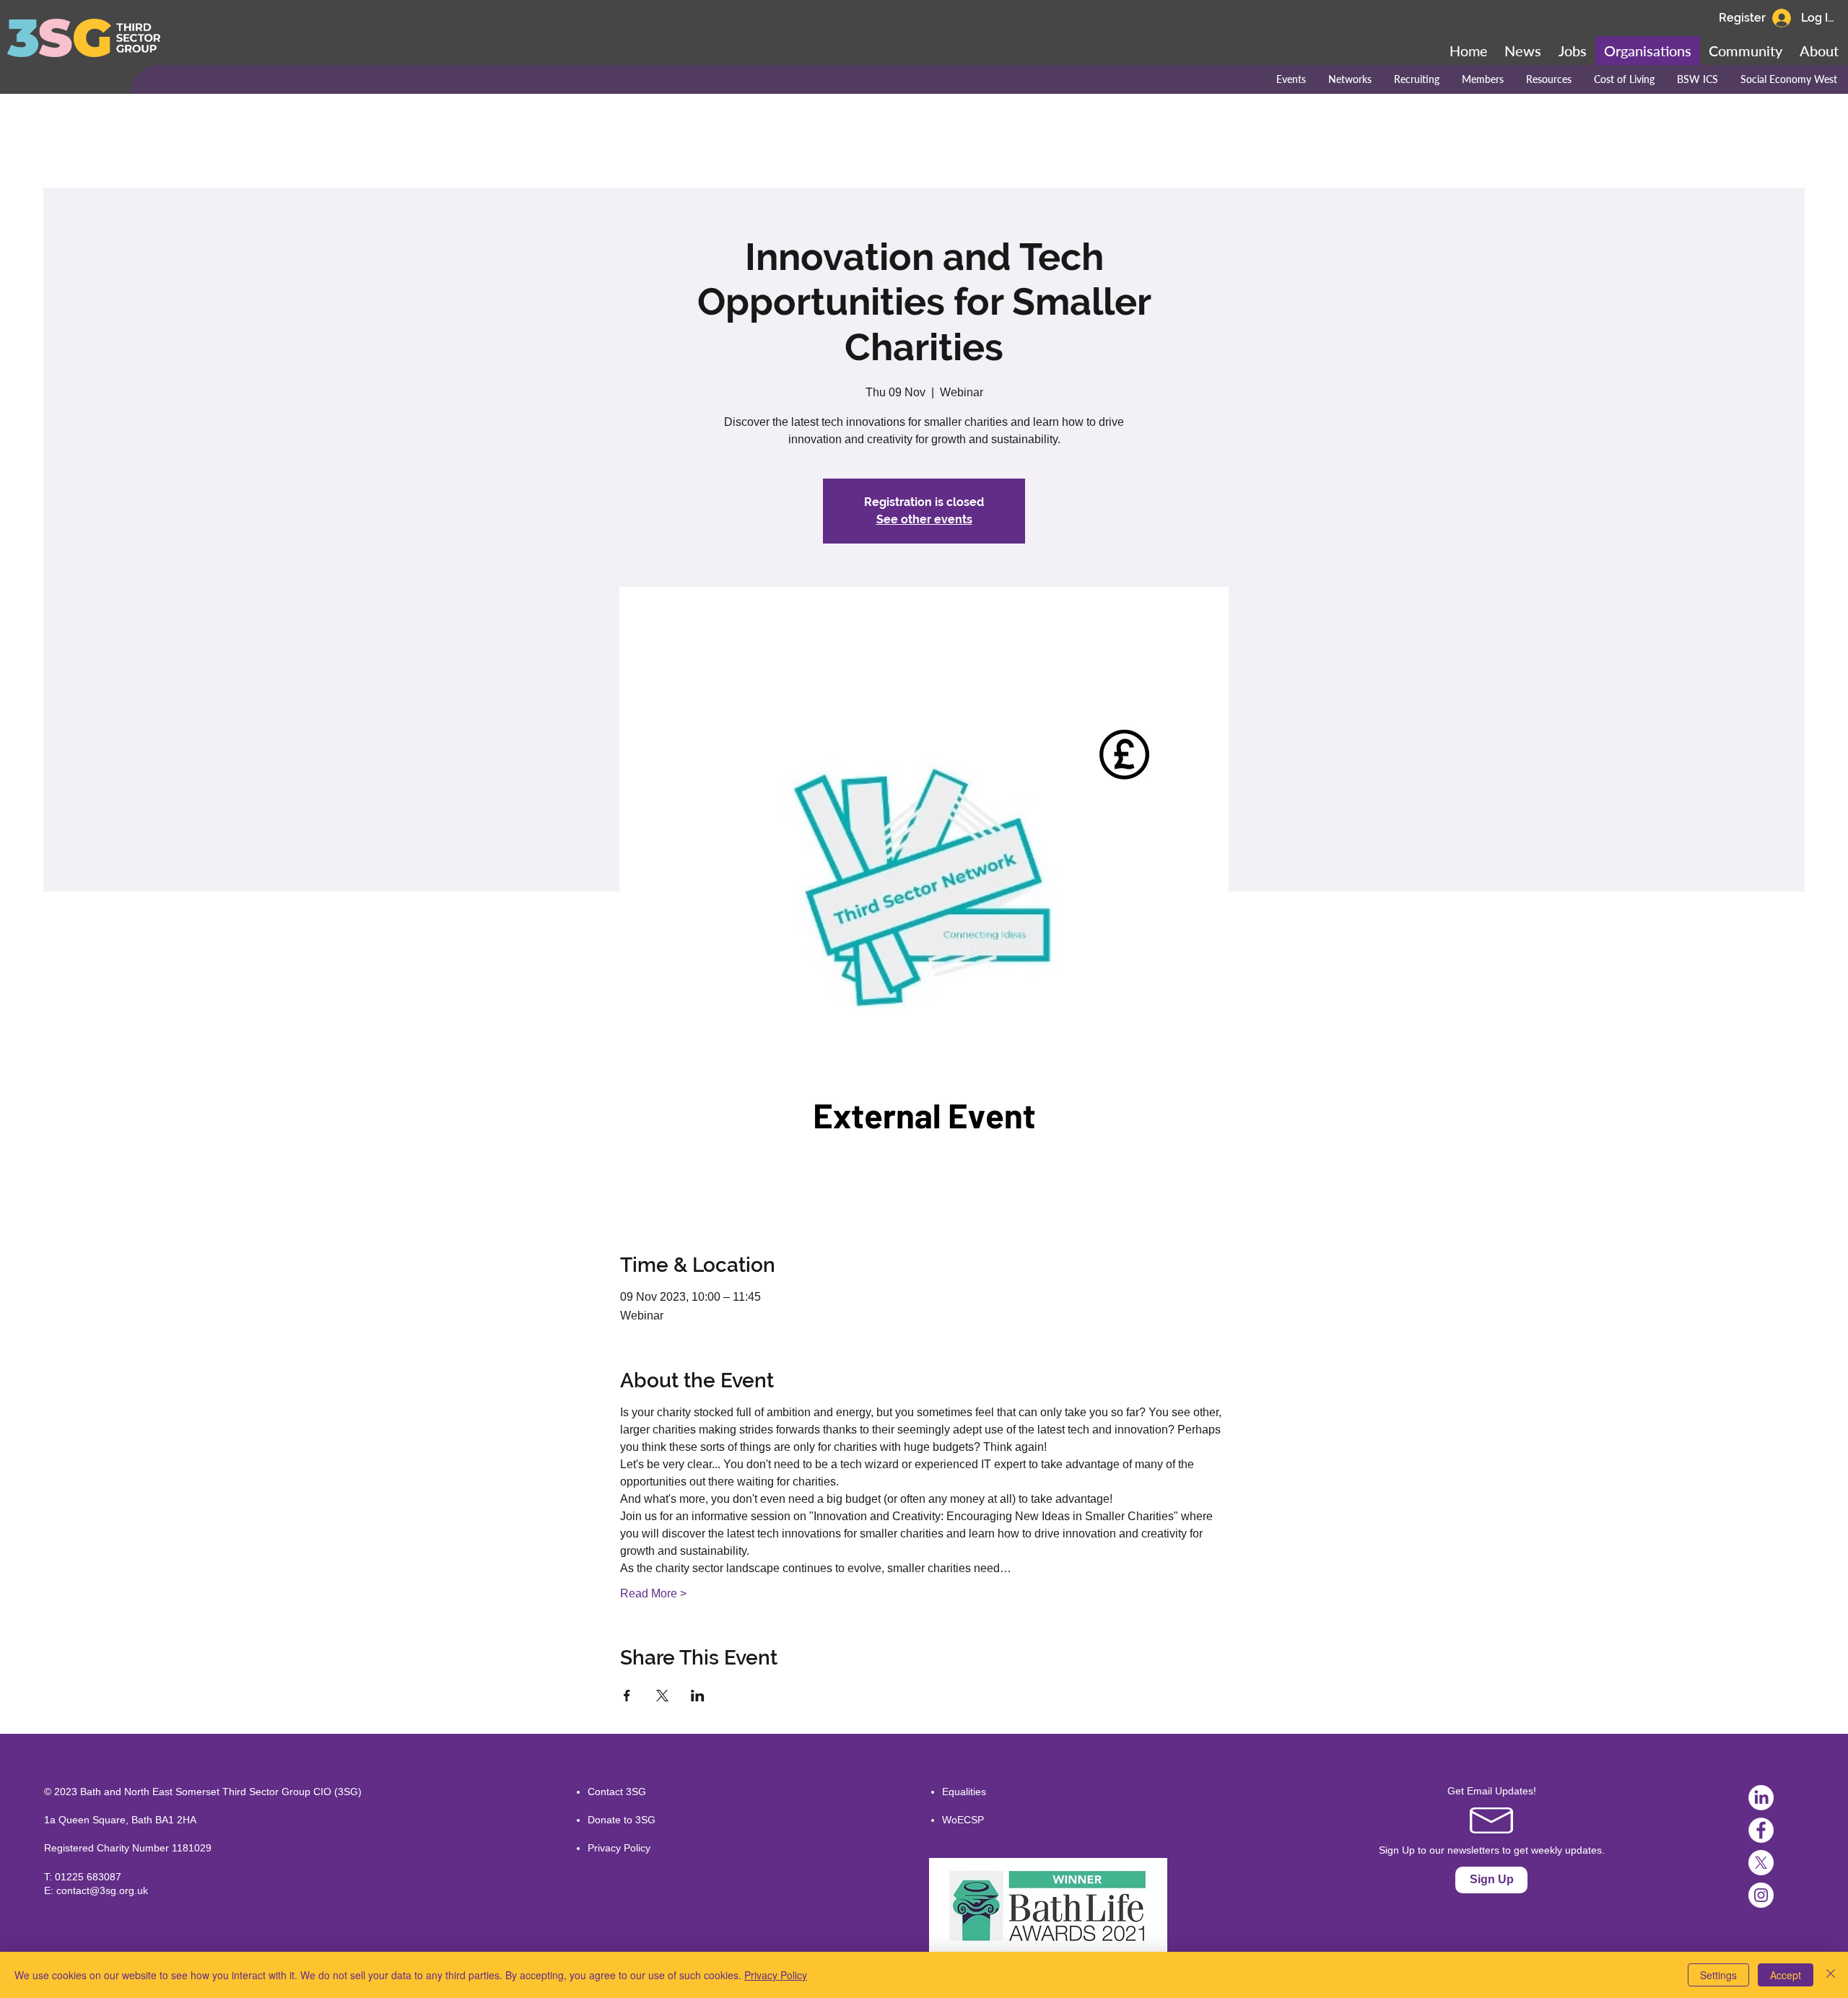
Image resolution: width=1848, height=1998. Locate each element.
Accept (1786, 1975)
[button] (1745, 51)
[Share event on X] (662, 1696)
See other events (924, 519)
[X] (1761, 1863)
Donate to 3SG (622, 1820)
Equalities (964, 1792)
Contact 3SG (617, 1792)
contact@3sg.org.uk (102, 1890)
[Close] (1831, 1975)
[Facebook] (1761, 1830)
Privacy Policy (619, 1848)
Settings (1718, 1975)
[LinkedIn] (1761, 1798)
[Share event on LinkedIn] (698, 1696)
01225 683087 (88, 1877)
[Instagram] (1761, 1895)
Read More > (653, 1593)
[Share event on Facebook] (627, 1696)
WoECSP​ (963, 1820)
